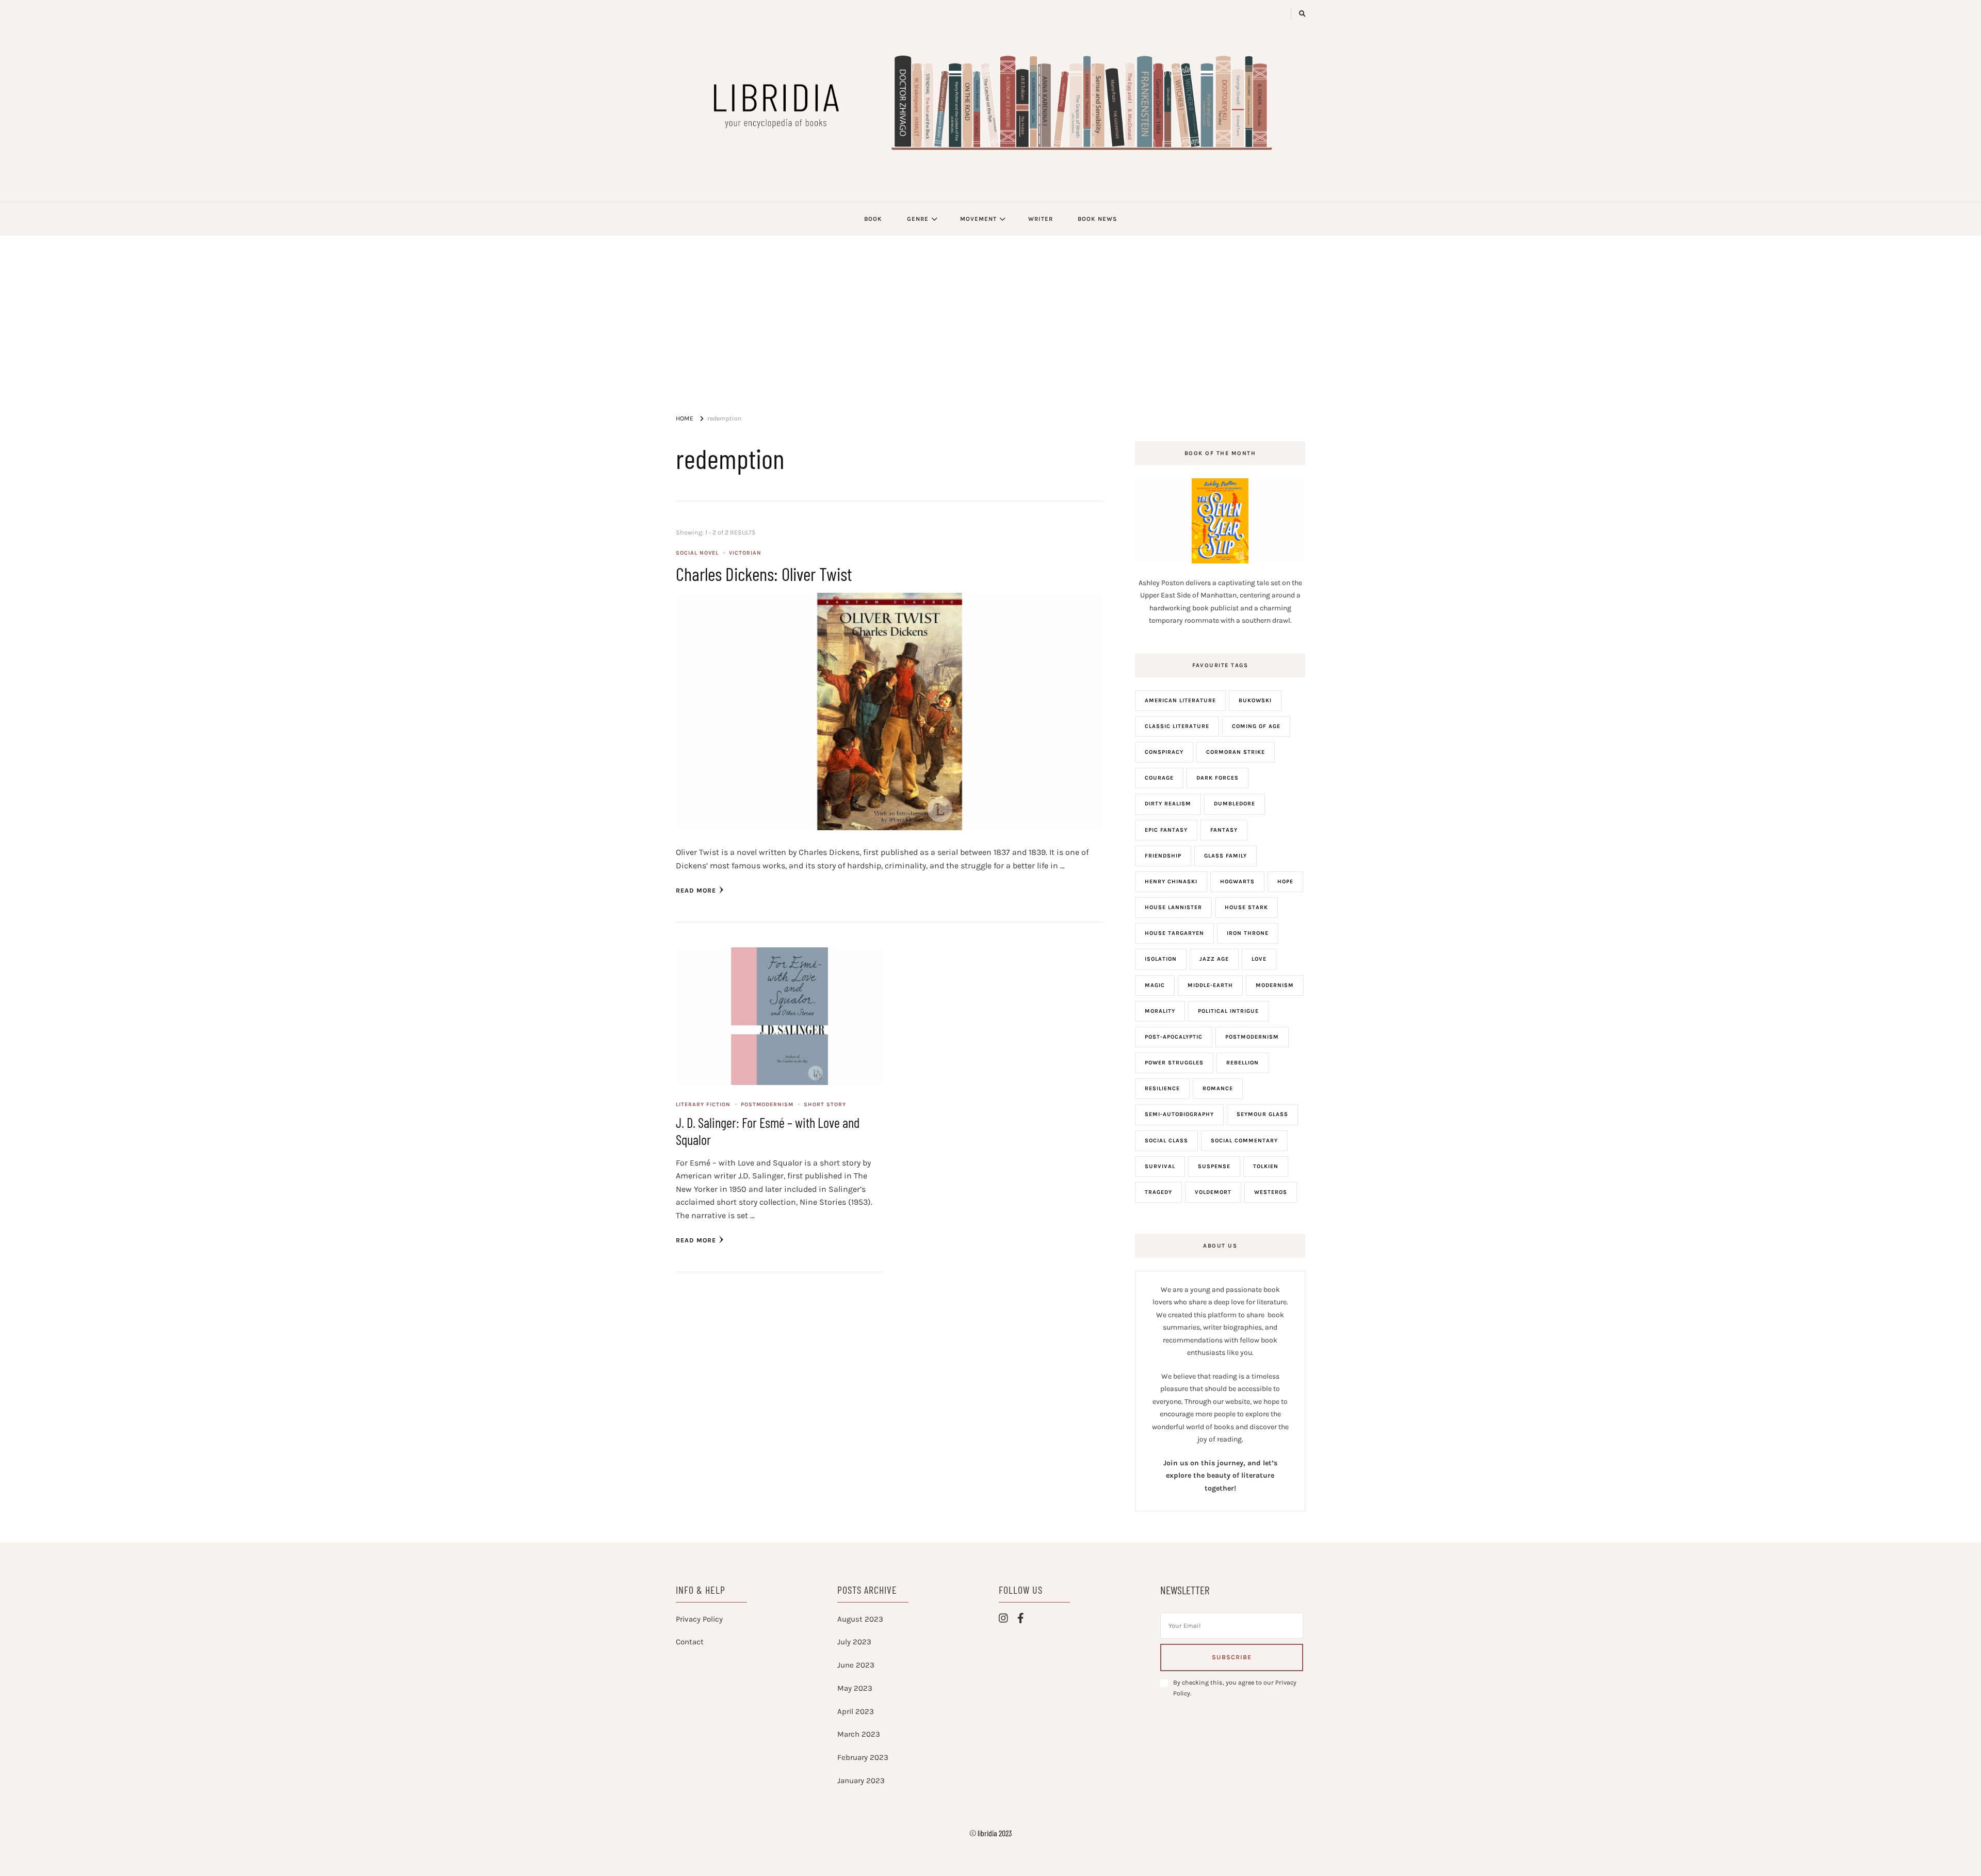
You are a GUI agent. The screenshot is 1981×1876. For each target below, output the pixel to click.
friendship (1163, 856)
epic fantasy (1166, 830)
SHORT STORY (825, 1104)
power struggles (1174, 1063)
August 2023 (860, 1619)
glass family (1225, 856)
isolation (1161, 959)
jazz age (1214, 959)
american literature (1180, 700)
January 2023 (861, 1781)
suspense (1214, 1166)
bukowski (1255, 700)
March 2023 (859, 1734)
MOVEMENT (978, 219)
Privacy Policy (699, 1619)
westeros (1271, 1192)
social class (1166, 1141)
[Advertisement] (990, 313)
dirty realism (1168, 804)
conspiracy (1164, 752)
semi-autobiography (1179, 1114)
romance (1218, 1088)
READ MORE (696, 891)
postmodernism (1252, 1037)
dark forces (1217, 778)
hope (1285, 882)
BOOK (873, 219)
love (1259, 959)
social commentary (1244, 1141)
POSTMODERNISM (767, 1104)
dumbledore (1235, 804)
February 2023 (863, 1757)
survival (1160, 1166)
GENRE (918, 219)
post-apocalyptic (1174, 1037)
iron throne (1248, 933)
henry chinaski (1171, 882)
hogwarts (1237, 882)
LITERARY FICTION (703, 1104)
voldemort (1213, 1192)
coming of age (1256, 726)
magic (1155, 985)
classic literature (1177, 726)
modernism (1275, 985)
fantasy (1224, 830)
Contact (690, 1642)
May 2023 (855, 1688)
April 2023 (856, 1711)
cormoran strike (1236, 752)
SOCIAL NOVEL (697, 553)
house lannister (1173, 907)
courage (1159, 778)
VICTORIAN (745, 553)
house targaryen (1174, 933)
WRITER (1041, 219)
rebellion (1243, 1063)
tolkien (1266, 1166)
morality (1160, 1011)
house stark (1246, 907)
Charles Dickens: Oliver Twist (764, 573)
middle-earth (1210, 985)
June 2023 (856, 1665)
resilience (1162, 1088)
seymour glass (1262, 1114)
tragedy (1158, 1192)
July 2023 (854, 1642)
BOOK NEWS (1097, 219)
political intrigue (1228, 1011)
